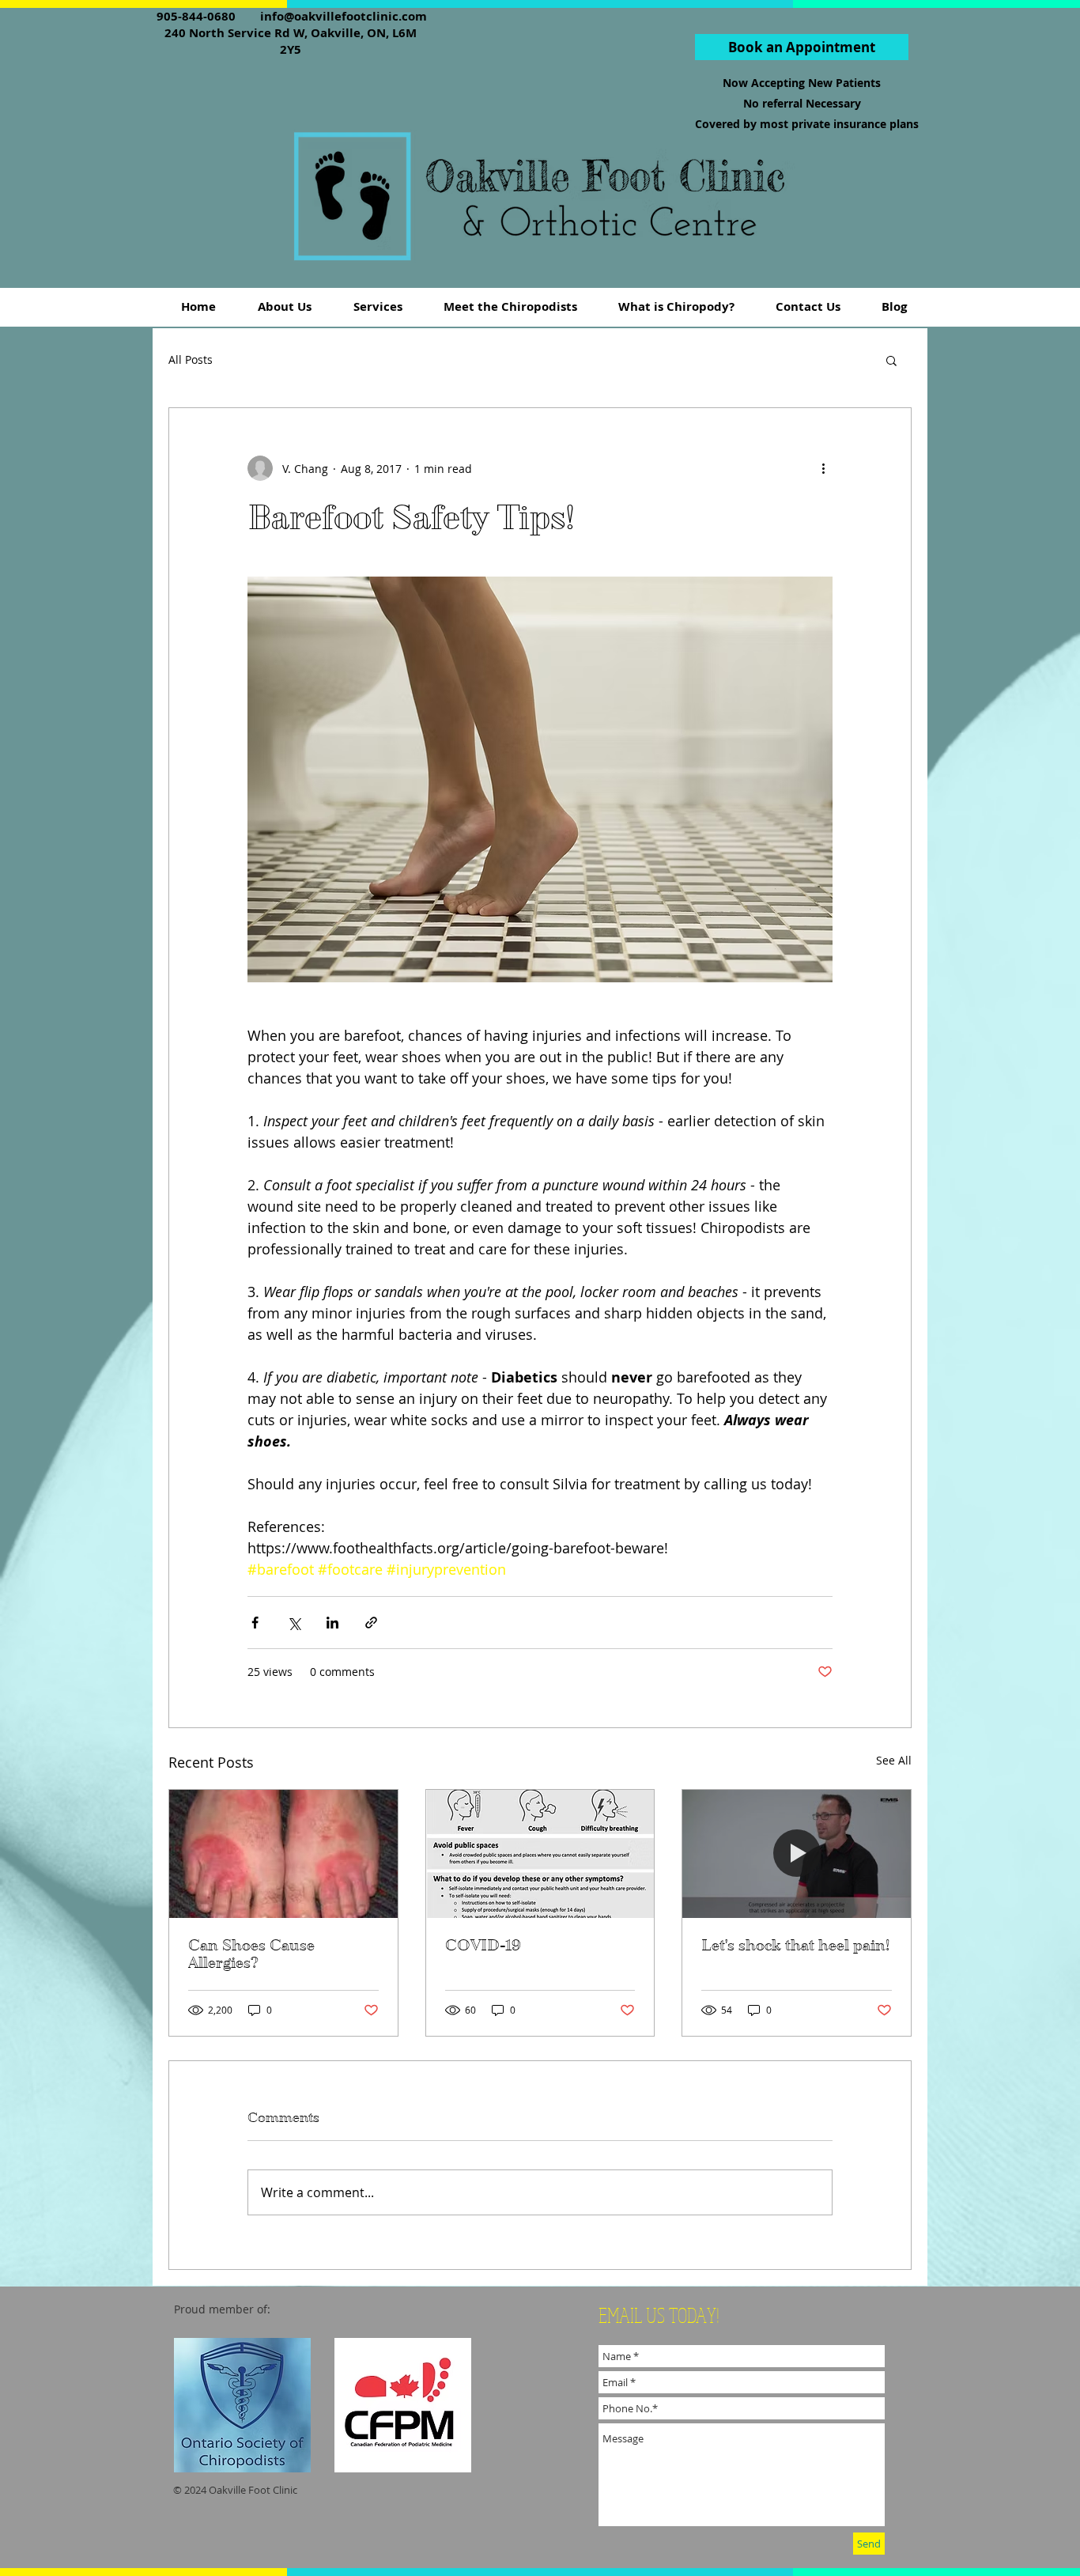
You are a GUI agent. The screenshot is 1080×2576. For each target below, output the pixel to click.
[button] (891, 360)
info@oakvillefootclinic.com (344, 16)
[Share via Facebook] (255, 1623)
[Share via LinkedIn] (332, 1623)
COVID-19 (483, 1946)
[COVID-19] (540, 1854)
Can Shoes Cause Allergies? (251, 1954)
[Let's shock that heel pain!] (797, 1854)
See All (894, 1760)
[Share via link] (371, 1623)
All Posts (191, 359)
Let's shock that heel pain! (795, 1946)
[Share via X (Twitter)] (294, 1623)
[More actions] (823, 468)
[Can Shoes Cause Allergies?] (283, 1854)
